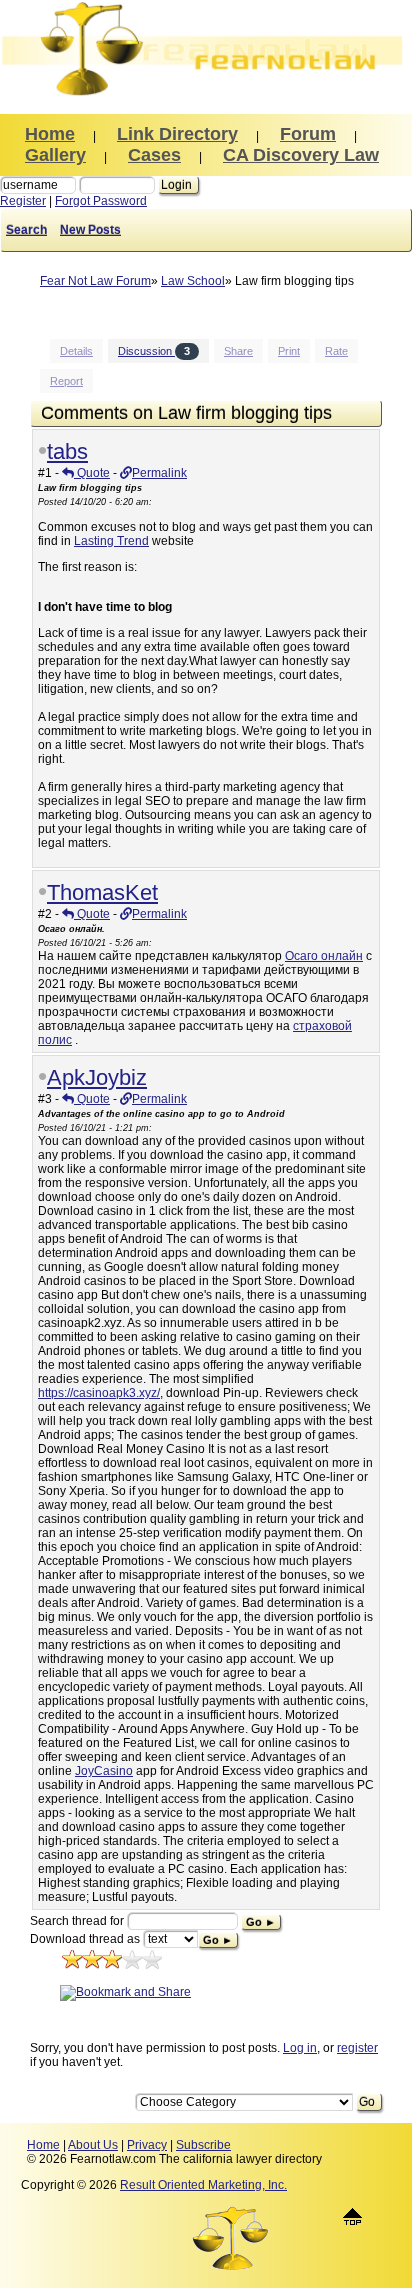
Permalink (159, 473)
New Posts (90, 230)
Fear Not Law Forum (95, 281)
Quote (92, 473)
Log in (300, 2048)
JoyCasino (104, 1771)
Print (289, 351)
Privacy (147, 2145)
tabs (67, 451)
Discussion (154, 351)
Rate (336, 351)
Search (26, 230)
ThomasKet (102, 892)
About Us (93, 2145)
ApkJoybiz (97, 1077)
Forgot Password (101, 201)
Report (66, 381)
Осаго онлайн (324, 956)
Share (238, 351)
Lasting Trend (111, 541)
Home (43, 2145)
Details (76, 351)
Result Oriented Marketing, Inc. (203, 2185)
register (357, 2048)
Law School (193, 281)
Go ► (261, 1922)
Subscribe (203, 2145)
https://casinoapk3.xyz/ (99, 1393)
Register (23, 201)
